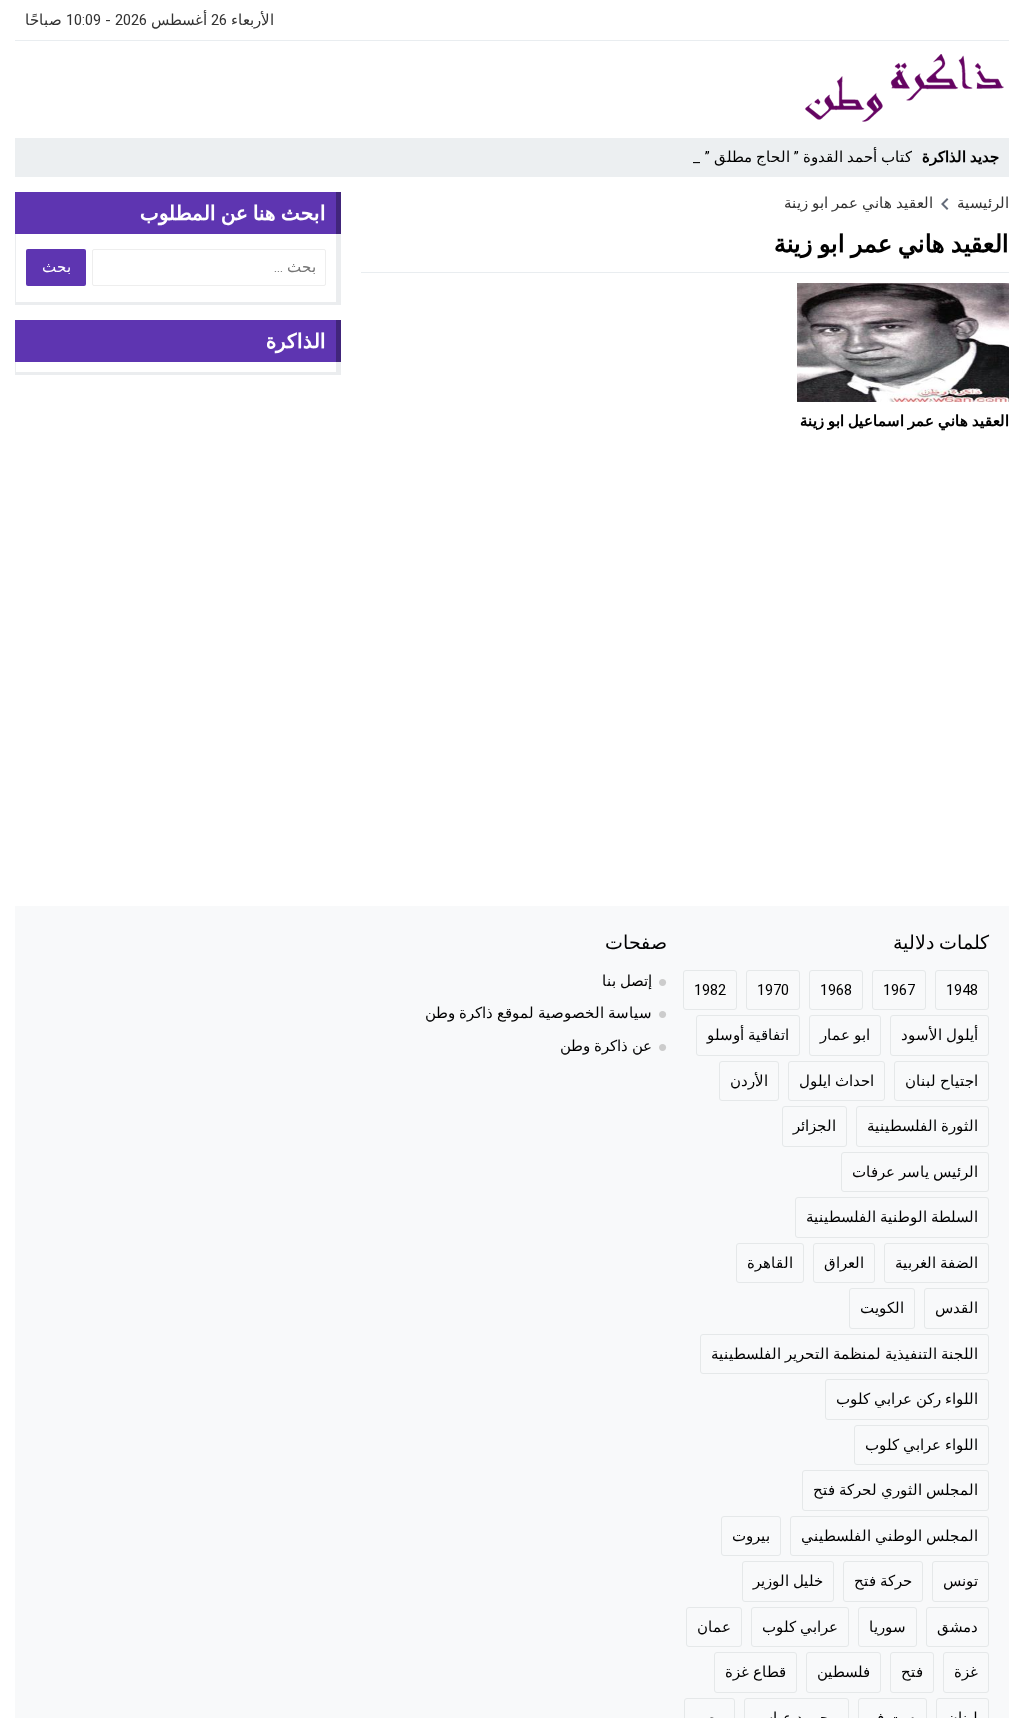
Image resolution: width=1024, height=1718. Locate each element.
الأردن (749, 1081)
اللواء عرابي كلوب (921, 1445)
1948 (962, 990)
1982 (710, 990)
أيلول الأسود (939, 1035)
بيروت (751, 1536)
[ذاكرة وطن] (876, 89)
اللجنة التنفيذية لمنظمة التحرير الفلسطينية (844, 1354)
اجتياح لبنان (941, 1081)
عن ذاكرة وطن (606, 1046)
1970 (773, 990)
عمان (714, 1627)
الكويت (882, 1308)
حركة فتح (883, 1581)
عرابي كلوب (800, 1627)
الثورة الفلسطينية (922, 1126)
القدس (956, 1308)
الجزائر (814, 1126)
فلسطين (843, 1672)
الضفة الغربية (936, 1263)
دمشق (957, 1627)
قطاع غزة (755, 1672)
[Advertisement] (379, 86)
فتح (912, 1672)
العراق (844, 1263)
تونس (960, 1581)
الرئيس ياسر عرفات (915, 1172)
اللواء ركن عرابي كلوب (907, 1399)
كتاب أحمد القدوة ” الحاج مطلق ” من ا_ (788, 157)
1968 (836, 990)
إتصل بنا (627, 981)
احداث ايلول (836, 1081)
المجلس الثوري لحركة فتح (895, 1490)
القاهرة (770, 1263)
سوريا (887, 1627)
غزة (966, 1672)
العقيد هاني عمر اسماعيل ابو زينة (904, 421)
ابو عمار (845, 1035)
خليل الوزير (788, 1581)
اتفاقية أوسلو (748, 1035)
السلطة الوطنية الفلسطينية (892, 1217)
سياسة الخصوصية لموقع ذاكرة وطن (538, 1013)
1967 (899, 990)
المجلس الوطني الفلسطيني (889, 1536)
